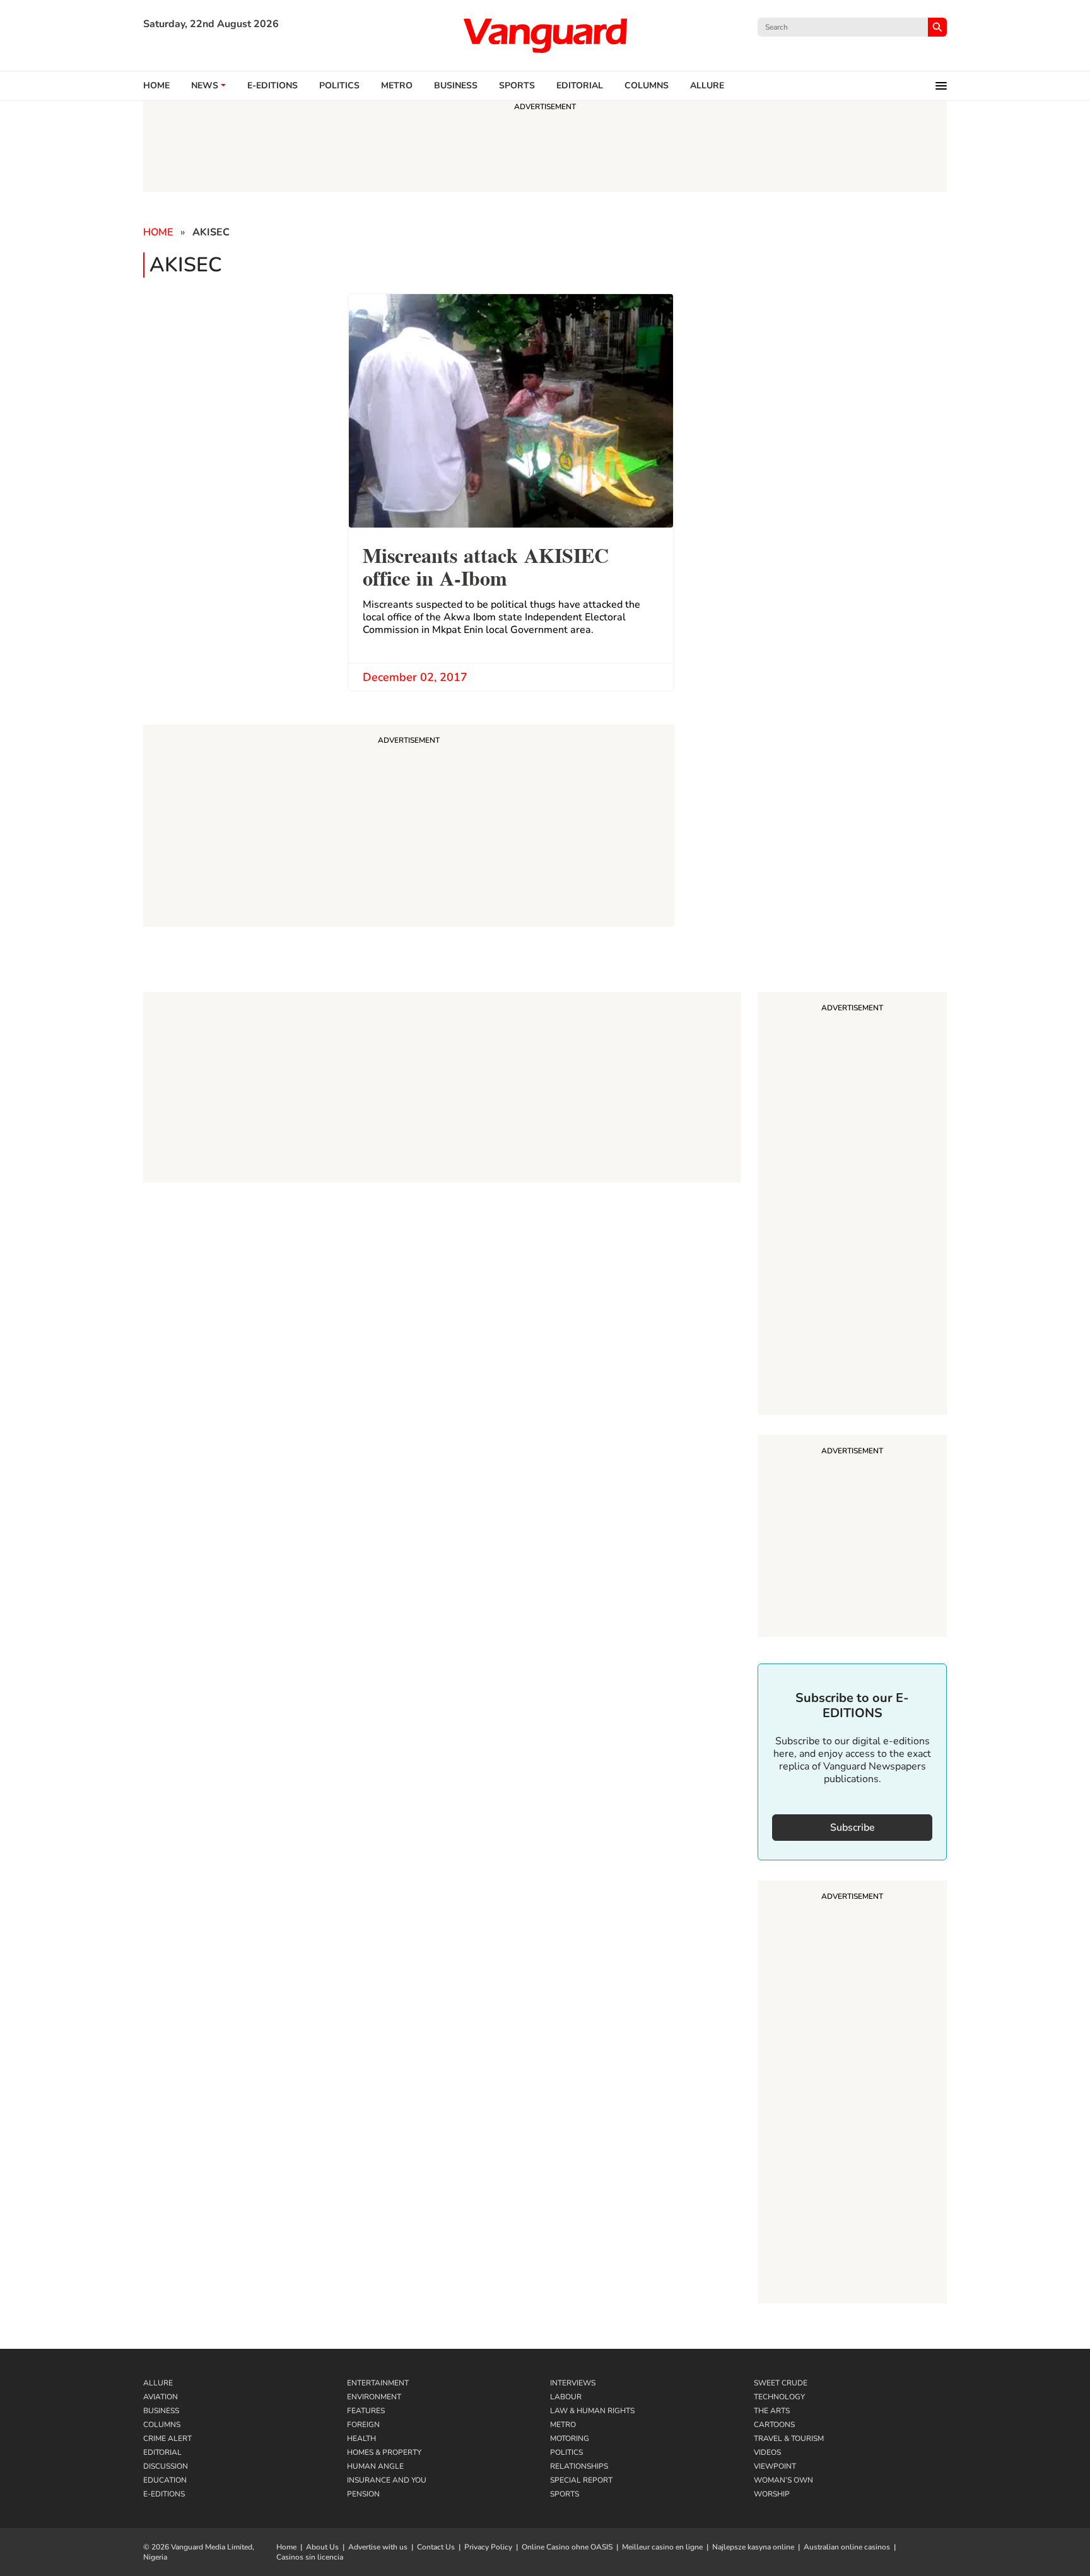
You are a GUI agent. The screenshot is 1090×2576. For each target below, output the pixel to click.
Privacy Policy (488, 2547)
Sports (517, 86)
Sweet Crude (781, 2383)
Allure (158, 2383)
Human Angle (375, 2466)
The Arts (772, 2411)
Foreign (363, 2425)
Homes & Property (384, 2452)
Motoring (570, 2438)
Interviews (573, 2383)
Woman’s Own (783, 2480)
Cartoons (774, 2425)
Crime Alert (167, 2438)
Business (456, 86)
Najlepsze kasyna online (753, 2547)
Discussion (166, 2466)
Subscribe (853, 1828)
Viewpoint (775, 2466)
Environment (374, 2397)
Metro (397, 86)
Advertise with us (378, 2547)
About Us (322, 2547)
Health (361, 2438)
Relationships (579, 2466)
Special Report (581, 2480)
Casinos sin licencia (310, 2557)
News (205, 86)
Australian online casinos (847, 2547)
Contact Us (436, 2547)
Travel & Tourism (789, 2438)
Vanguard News (545, 35)
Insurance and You (387, 2480)
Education (165, 2480)
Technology (779, 2397)
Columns (647, 86)
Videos (767, 2452)
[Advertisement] (852, 1205)
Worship (772, 2494)
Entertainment (378, 2383)
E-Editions (164, 2494)
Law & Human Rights (592, 2411)
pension (363, 2494)
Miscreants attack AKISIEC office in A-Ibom (486, 565)
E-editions (272, 86)
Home (156, 86)
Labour (566, 2397)
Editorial (580, 86)
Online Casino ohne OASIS (567, 2547)
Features (366, 2411)
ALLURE (707, 86)
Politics (339, 86)
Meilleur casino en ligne (662, 2547)
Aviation (161, 2397)
